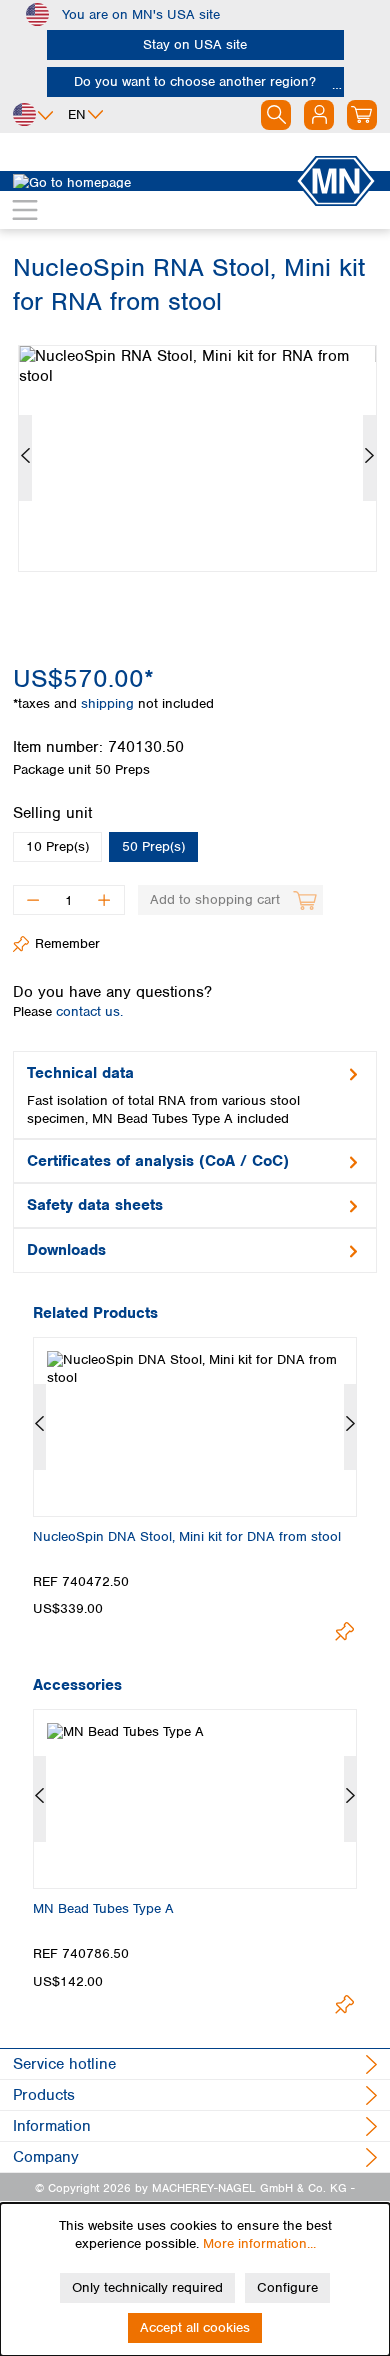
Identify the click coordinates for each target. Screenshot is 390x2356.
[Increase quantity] (104, 900)
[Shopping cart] (362, 115)
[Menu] (25, 210)
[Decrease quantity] (32, 900)
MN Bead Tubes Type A (103, 1908)
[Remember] (344, 1631)
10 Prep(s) (57, 846)
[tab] (195, 1095)
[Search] (276, 115)
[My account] (319, 115)
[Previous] (25, 458)
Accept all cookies (195, 2327)
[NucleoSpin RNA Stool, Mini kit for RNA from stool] (197, 458)
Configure (287, 2287)
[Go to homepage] (154, 181)
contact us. (89, 1011)
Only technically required (147, 2287)
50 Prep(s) (153, 846)
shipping (109, 703)
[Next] (369, 458)
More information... (259, 2243)
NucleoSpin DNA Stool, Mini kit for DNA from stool (187, 1536)
